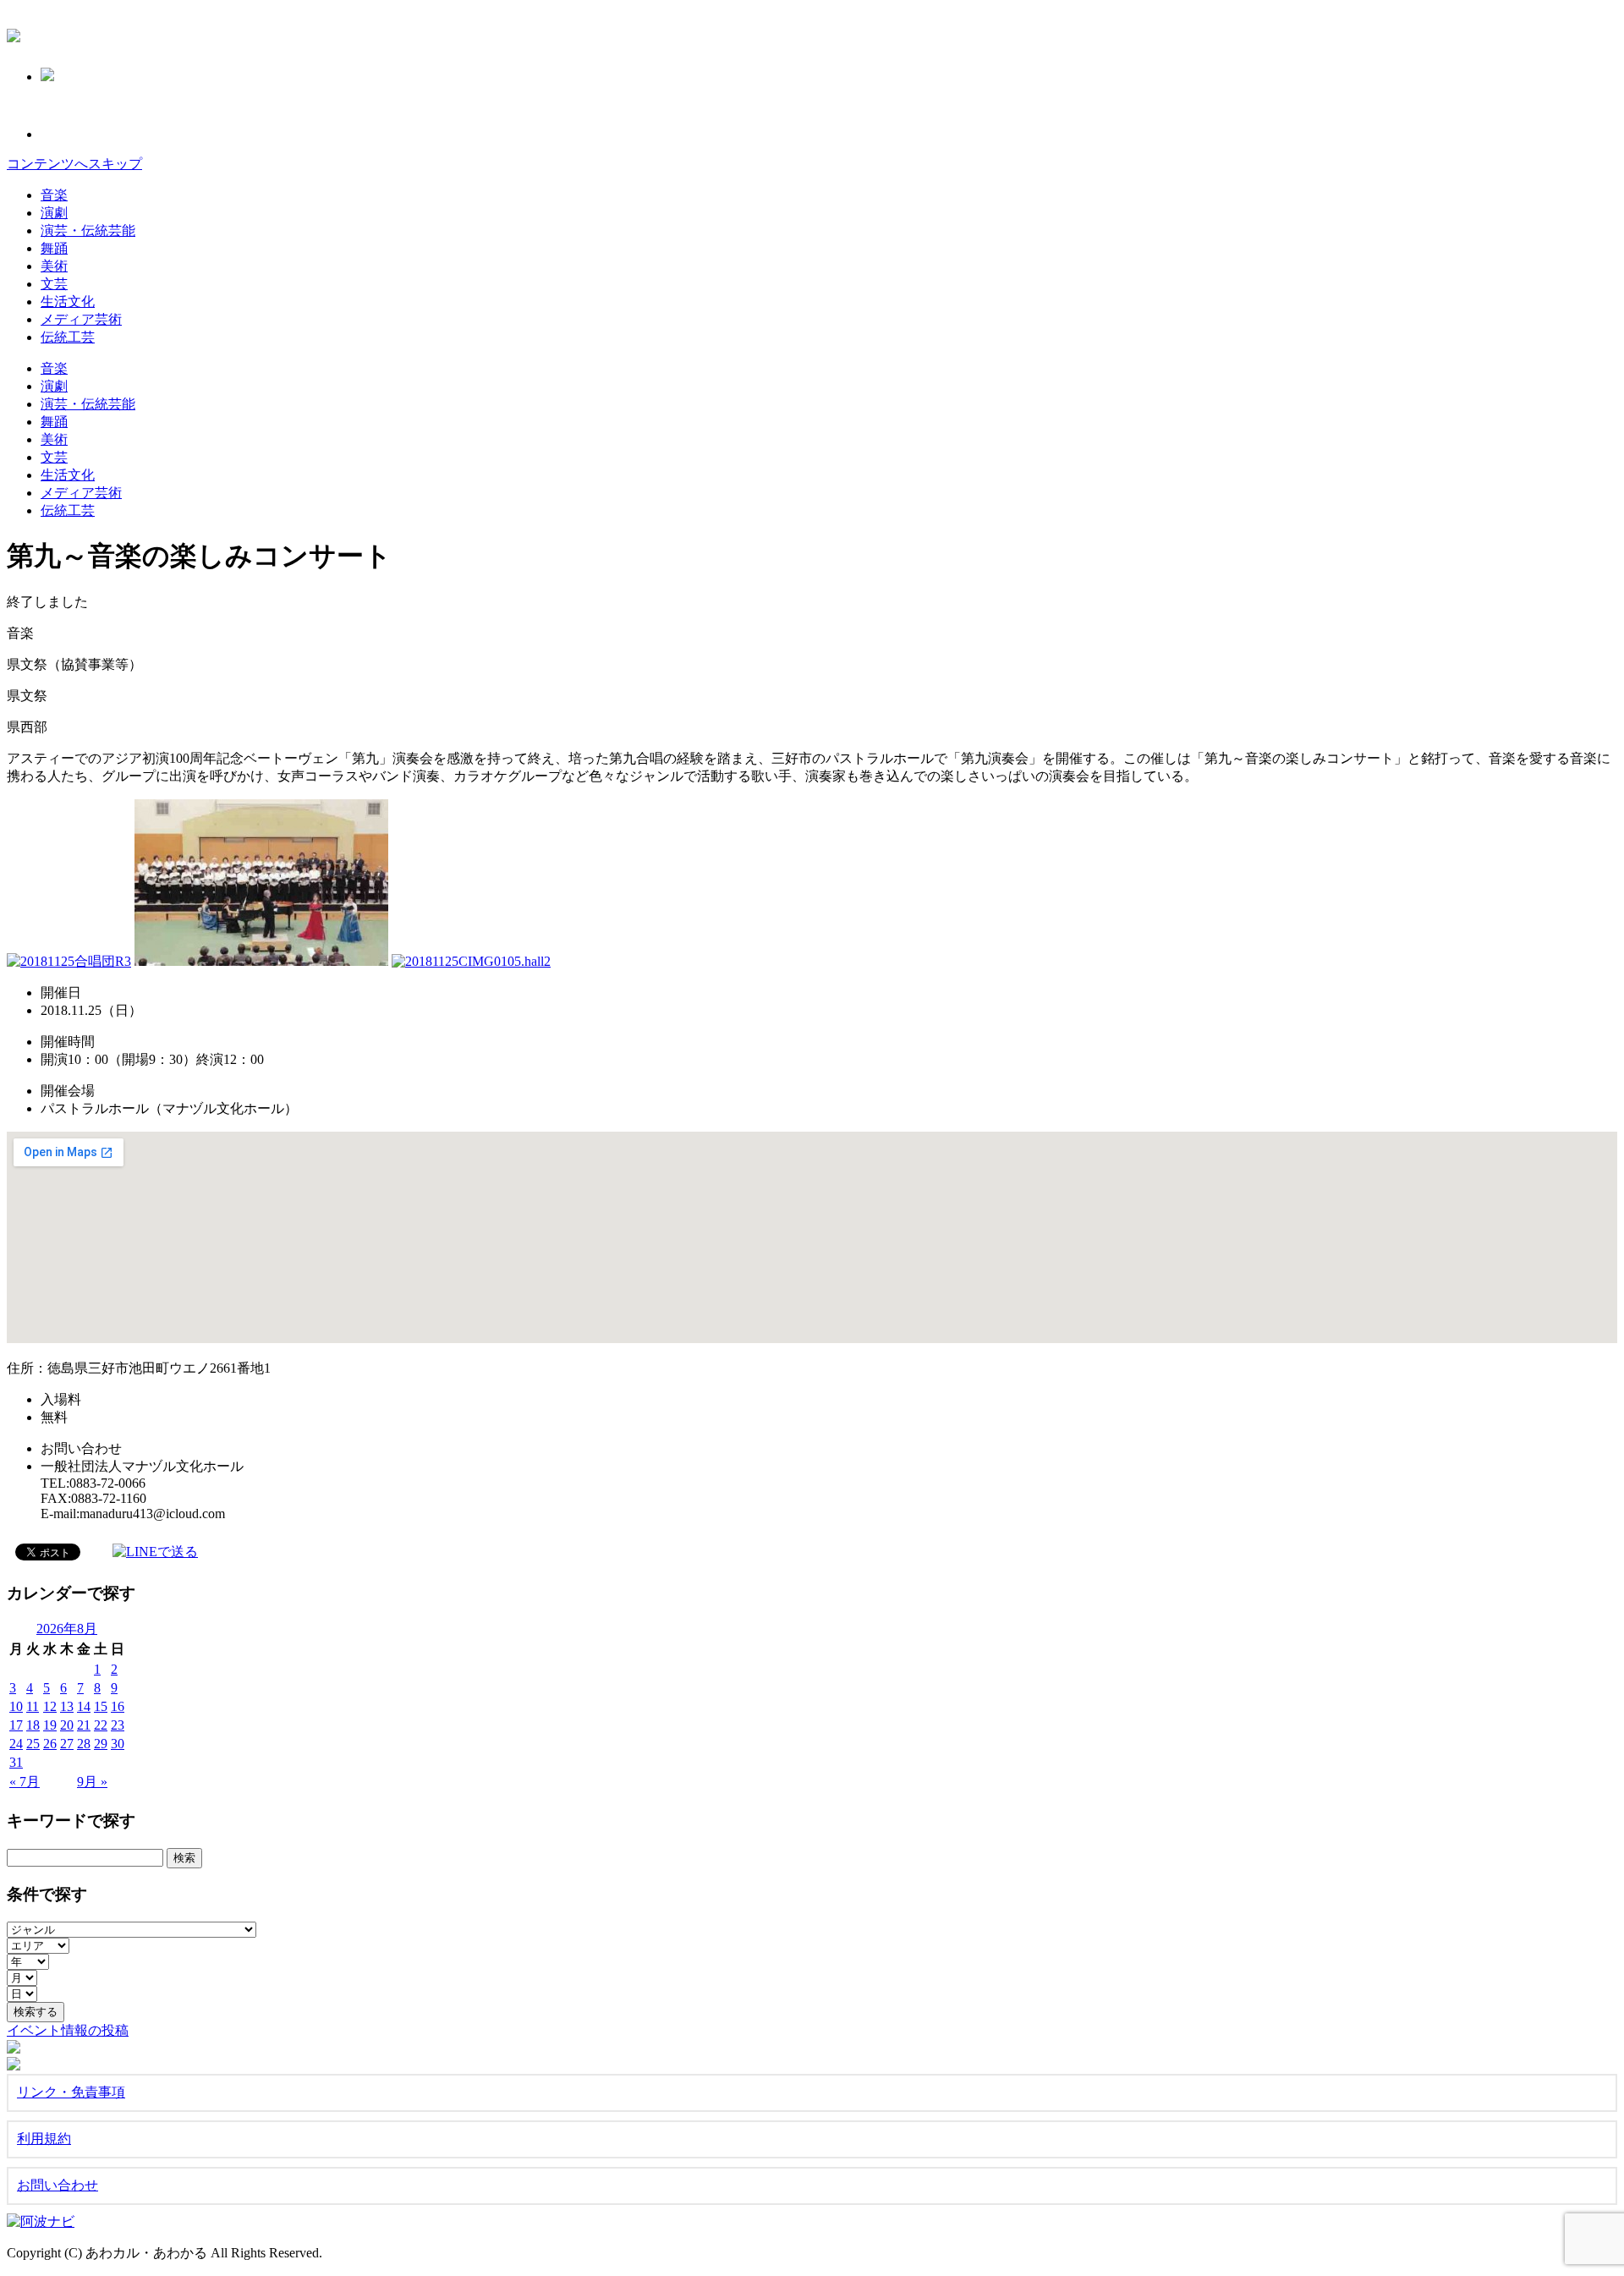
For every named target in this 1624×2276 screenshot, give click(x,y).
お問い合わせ (58, 2185)
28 (84, 1744)
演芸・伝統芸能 (88, 230)
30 (118, 1744)
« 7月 (25, 1782)
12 (50, 1706)
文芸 (54, 284)
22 (101, 1725)
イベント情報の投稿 (68, 2030)
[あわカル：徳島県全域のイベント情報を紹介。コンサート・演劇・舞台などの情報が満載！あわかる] (14, 33)
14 (84, 1706)
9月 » (92, 1782)
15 (101, 1706)
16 (118, 1706)
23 (118, 1725)
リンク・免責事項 (71, 2092)
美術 (54, 266)
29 (101, 1744)
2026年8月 (67, 1629)
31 (16, 1762)
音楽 (54, 195)
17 (16, 1725)
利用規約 (44, 2139)
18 (33, 1725)
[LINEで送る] (155, 1551)
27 (67, 1744)
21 (84, 1725)
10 (16, 1706)
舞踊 (54, 248)
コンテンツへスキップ (74, 164)
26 (50, 1744)
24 (16, 1744)
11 (33, 1706)
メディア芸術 (81, 319)
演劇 (54, 213)
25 (33, 1744)
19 (50, 1725)
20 (67, 1725)
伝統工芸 (68, 337)
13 (67, 1706)
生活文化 (68, 302)
